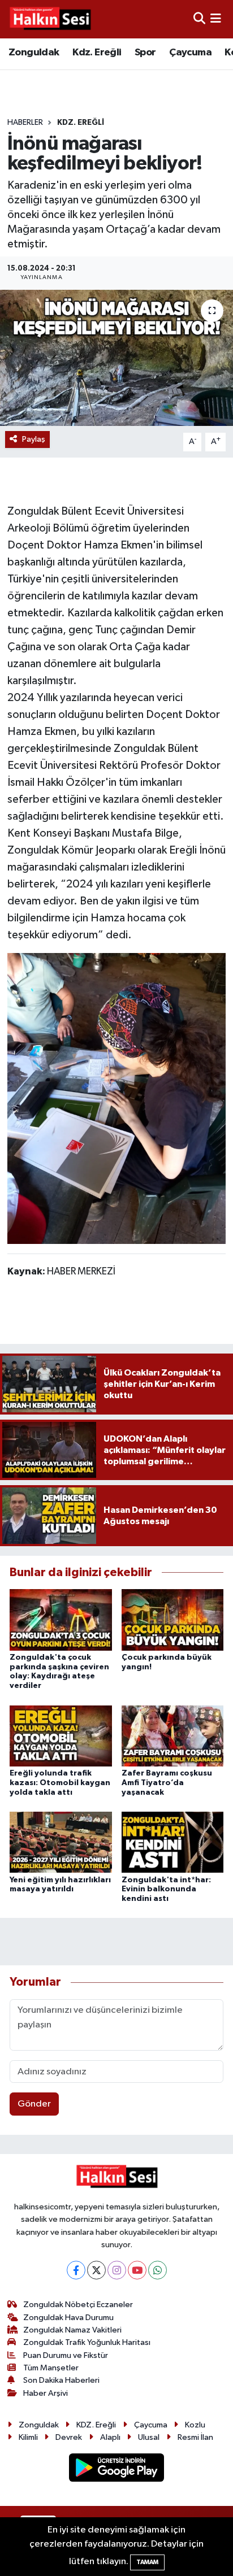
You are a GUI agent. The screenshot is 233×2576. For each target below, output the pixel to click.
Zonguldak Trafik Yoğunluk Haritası (87, 2342)
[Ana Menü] (216, 19)
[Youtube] (137, 2270)
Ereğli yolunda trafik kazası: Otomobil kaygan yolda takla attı (60, 1783)
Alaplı (110, 2437)
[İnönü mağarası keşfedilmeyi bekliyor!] (116, 358)
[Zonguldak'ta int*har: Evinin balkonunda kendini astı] (173, 1842)
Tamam (147, 2562)
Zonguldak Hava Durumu (68, 2318)
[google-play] (117, 2470)
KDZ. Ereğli (81, 123)
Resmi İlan (195, 2437)
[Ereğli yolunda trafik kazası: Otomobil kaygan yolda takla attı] (61, 1736)
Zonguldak (34, 53)
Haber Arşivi (46, 2393)
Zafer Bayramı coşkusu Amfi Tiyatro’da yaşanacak (167, 1783)
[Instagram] (117, 2270)
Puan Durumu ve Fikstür (66, 2355)
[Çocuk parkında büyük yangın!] (173, 1620)
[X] (96, 2270)
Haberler (25, 123)
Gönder (34, 2104)
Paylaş (34, 439)
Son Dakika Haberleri (61, 2380)
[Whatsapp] (158, 2270)
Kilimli (28, 2437)
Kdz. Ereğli (97, 53)
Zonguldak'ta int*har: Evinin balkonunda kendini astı (166, 1890)
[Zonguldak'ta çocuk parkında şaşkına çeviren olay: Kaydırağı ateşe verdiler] (61, 1620)
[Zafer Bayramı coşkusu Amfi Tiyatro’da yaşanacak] (173, 1736)
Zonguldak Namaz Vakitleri (72, 2330)
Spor (145, 53)
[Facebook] (76, 2270)
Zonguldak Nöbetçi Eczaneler (78, 2305)
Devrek (69, 2437)
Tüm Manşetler (51, 2368)
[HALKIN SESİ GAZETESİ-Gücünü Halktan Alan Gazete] (50, 19)
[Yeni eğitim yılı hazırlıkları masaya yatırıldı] (61, 1842)
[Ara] (199, 19)
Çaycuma (190, 53)
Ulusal (149, 2437)
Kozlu (195, 2425)
